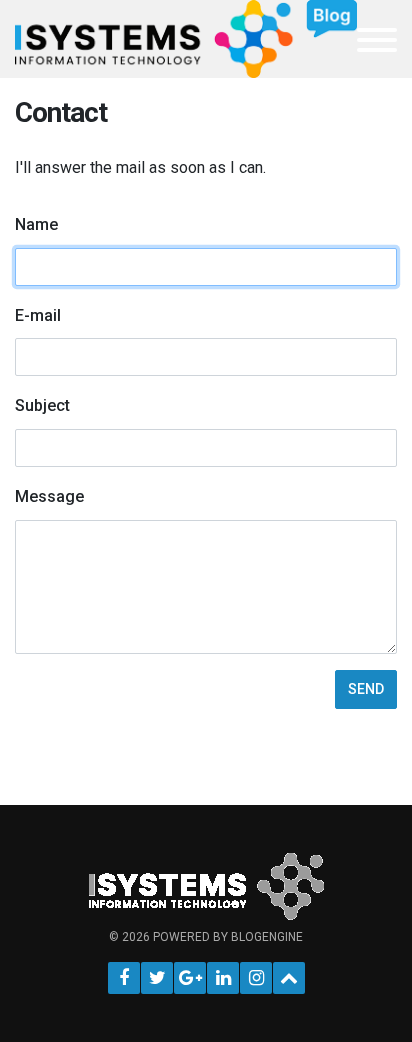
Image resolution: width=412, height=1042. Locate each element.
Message (49, 496)
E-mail (38, 315)
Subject (42, 405)
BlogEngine (267, 937)
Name (36, 224)
